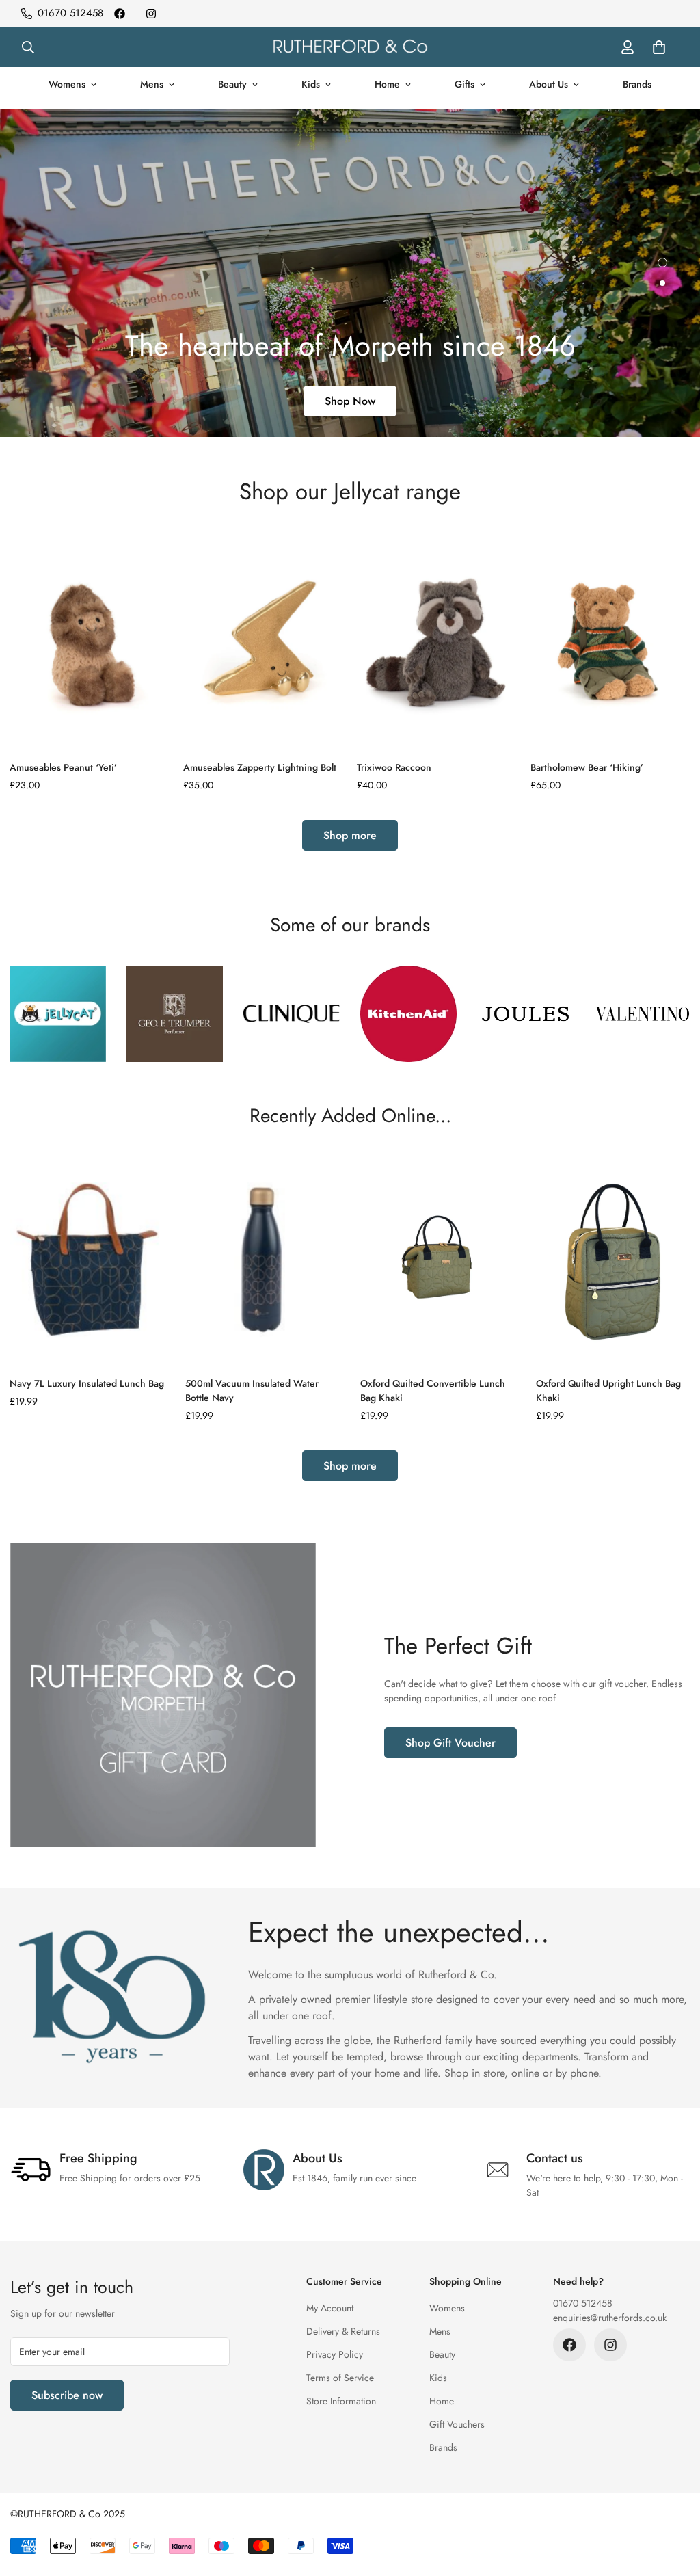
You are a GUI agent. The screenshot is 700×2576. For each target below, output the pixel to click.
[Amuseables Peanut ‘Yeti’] (90, 640)
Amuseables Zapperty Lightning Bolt (260, 767)
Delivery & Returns (343, 2331)
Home (387, 84)
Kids (311, 84)
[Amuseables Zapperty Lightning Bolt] (263, 640)
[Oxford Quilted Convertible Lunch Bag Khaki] (438, 1260)
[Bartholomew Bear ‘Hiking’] (610, 640)
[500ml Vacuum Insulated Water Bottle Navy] (263, 1260)
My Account (330, 2308)
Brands (637, 84)
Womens (67, 84)
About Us (549, 84)
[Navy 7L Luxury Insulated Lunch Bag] (87, 1260)
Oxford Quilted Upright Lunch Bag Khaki (608, 1391)
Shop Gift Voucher (450, 1743)
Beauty (232, 84)
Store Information (341, 2401)
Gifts (465, 84)
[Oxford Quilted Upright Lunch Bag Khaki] (614, 1260)
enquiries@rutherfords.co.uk (610, 2318)
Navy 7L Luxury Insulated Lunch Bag (87, 1383)
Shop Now (350, 401)
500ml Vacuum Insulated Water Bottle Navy (252, 1391)
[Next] (661, 640)
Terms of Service (340, 2378)
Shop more (350, 835)
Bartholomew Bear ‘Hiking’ (587, 767)
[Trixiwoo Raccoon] (437, 640)
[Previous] (39, 640)
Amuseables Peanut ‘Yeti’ (63, 767)
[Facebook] (120, 14)
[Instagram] (151, 14)
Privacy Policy (335, 2354)
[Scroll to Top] (673, 2501)
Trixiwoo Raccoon (394, 767)
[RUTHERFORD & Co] (350, 47)
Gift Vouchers (457, 2424)
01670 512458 (583, 2303)
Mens (152, 84)
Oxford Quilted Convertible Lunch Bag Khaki (433, 1391)
